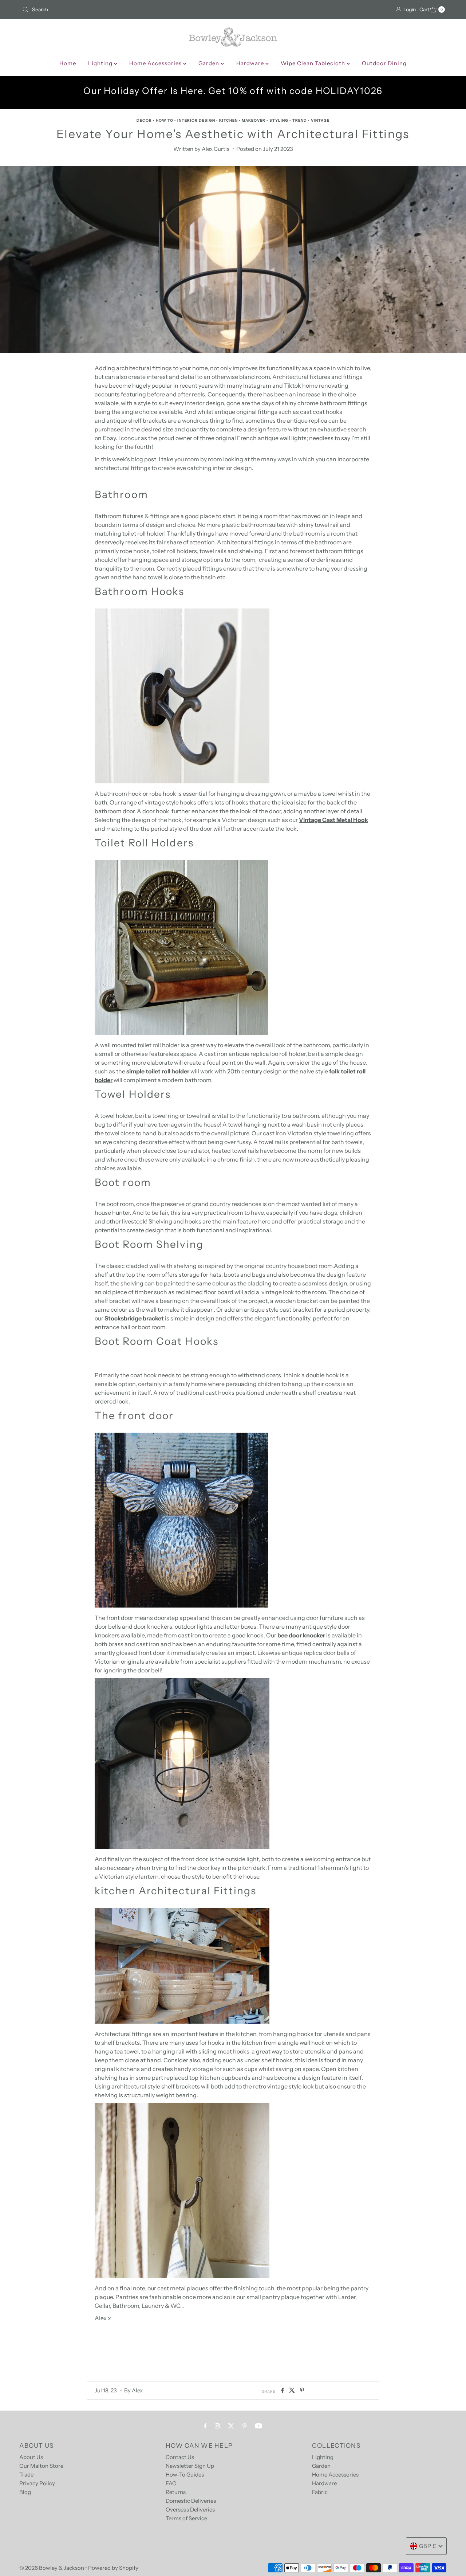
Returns (176, 2492)
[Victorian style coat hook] (182, 781)
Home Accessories (156, 63)
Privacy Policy (37, 2483)
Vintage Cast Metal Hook (333, 820)
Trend (300, 120)
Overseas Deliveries (190, 2510)
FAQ (171, 2483)
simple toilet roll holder (158, 1071)
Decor (144, 120)
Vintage (320, 120)
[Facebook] (205, 2426)
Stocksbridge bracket (135, 1318)
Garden (210, 63)
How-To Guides (185, 2475)
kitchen (228, 120)
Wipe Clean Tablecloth (314, 63)
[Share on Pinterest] (302, 2391)
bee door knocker (301, 1635)
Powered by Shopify (113, 2568)
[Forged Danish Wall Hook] (182, 2276)
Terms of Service (186, 2518)
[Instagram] (217, 2426)
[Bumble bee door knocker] (181, 1605)
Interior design (196, 120)
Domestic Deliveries (191, 2501)
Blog (25, 2492)
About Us (31, 2457)
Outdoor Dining (384, 63)
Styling (279, 120)
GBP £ (428, 2546)
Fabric (320, 2492)
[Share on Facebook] (283, 2391)
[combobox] (125, 9)
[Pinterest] (244, 2426)
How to (165, 120)
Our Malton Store (41, 2466)
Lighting (101, 63)
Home (68, 63)
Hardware (251, 63)
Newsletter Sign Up (190, 2466)
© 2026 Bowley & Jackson (52, 2568)
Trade (26, 2475)
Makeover (254, 120)
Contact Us (180, 2457)
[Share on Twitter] (293, 2391)
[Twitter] (231, 2426)
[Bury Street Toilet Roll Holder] (181, 1033)
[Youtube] (258, 2426)
